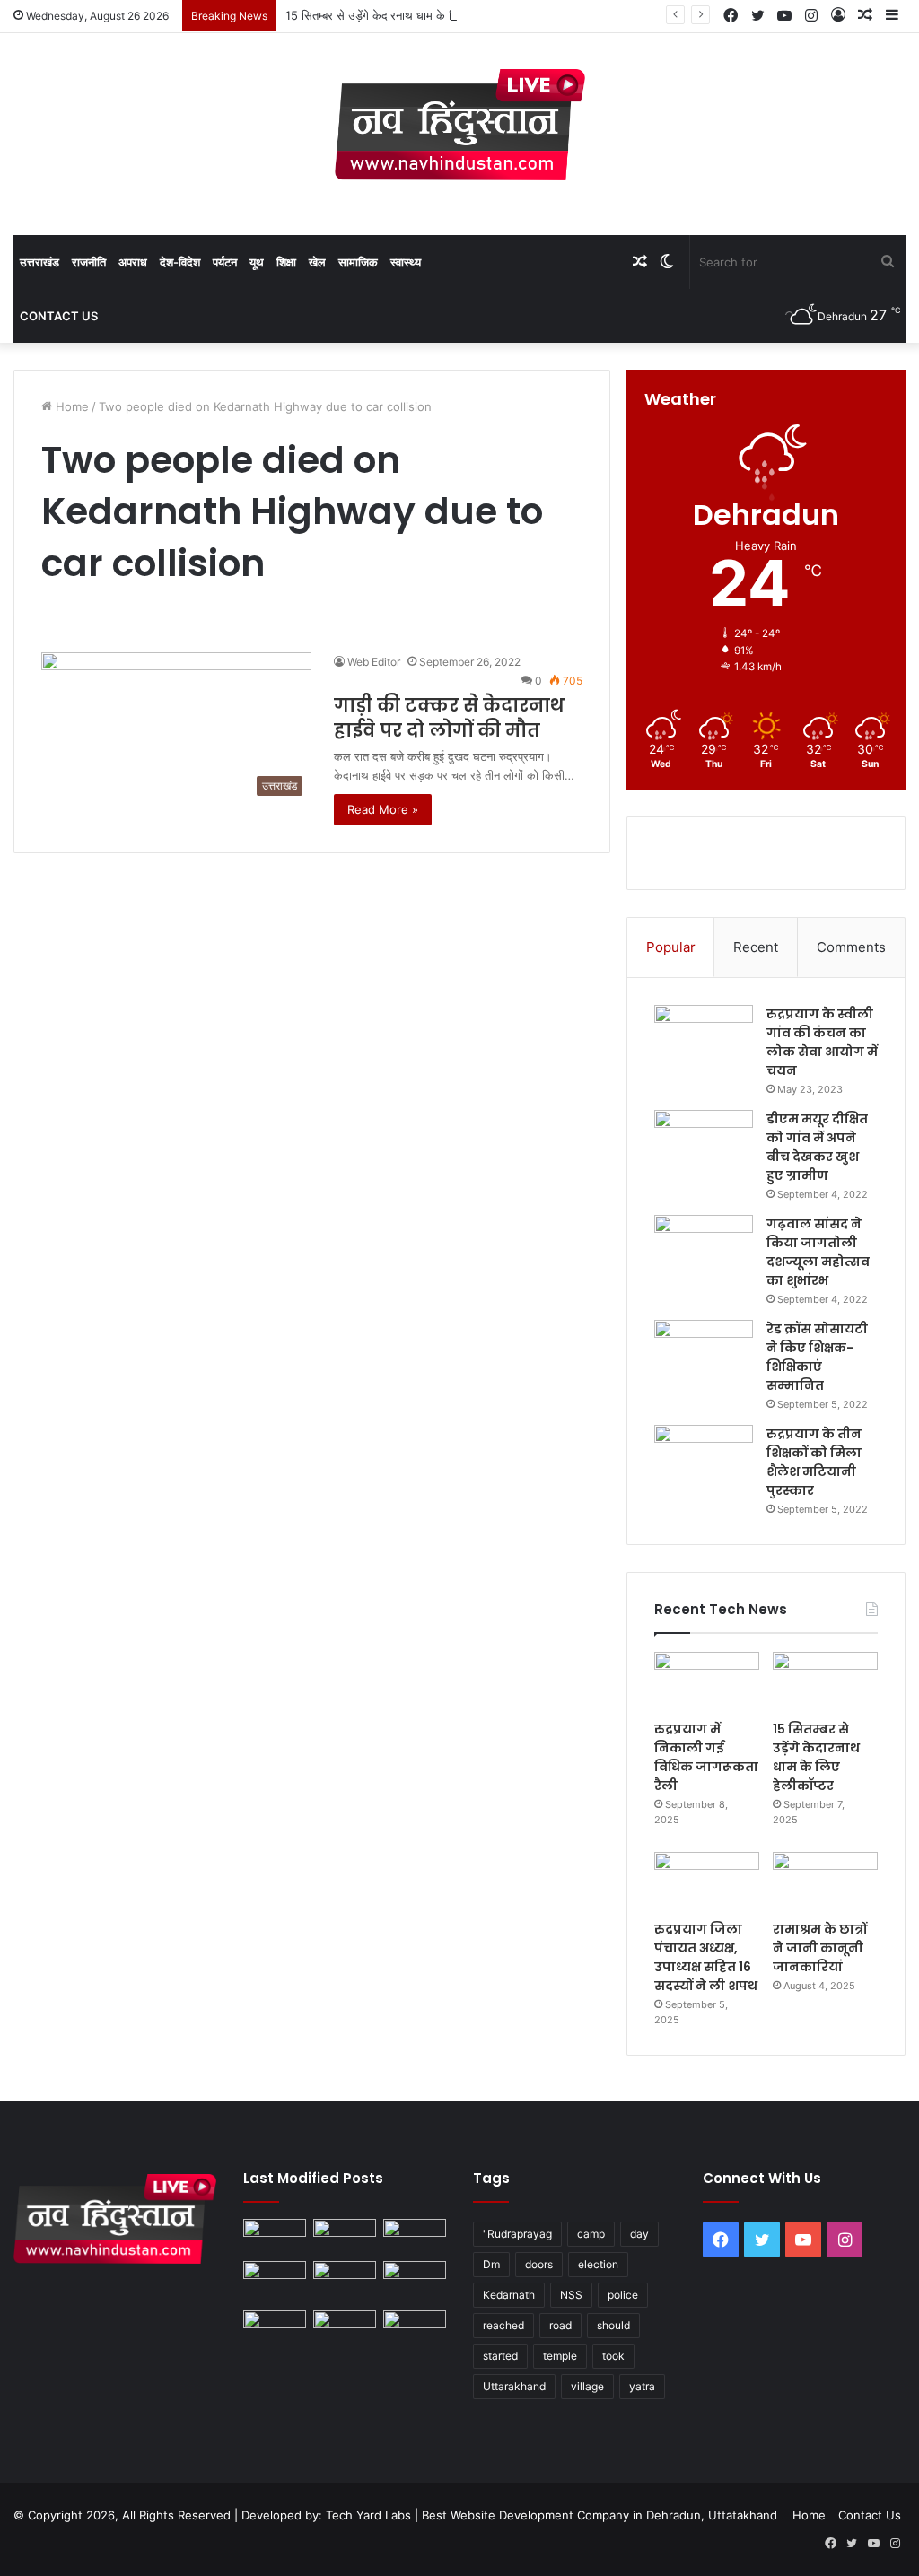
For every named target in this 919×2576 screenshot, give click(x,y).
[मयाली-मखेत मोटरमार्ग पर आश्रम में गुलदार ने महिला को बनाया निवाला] (275, 2328)
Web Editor (374, 662)
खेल (317, 262)
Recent (756, 947)
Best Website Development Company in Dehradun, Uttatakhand (600, 2515)
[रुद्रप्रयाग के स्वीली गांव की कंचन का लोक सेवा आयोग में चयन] (704, 1039)
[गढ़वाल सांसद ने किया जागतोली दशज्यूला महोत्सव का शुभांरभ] (704, 1249)
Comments (851, 947)
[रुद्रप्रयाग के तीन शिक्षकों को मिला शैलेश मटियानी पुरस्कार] (704, 1458)
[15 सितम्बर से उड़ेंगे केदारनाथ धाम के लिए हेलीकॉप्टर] (825, 1681)
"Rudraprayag (517, 2234)
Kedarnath (509, 2295)
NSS (571, 2295)
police (623, 2295)
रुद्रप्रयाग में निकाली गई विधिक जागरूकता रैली (706, 1757)
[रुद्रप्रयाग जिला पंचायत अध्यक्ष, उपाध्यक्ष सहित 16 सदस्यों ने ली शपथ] (707, 1882)
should (613, 2325)
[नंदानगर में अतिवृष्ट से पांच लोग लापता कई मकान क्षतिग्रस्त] (275, 2236)
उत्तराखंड (39, 262)
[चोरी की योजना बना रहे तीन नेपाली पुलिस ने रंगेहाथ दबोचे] (415, 2328)
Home (70, 406)
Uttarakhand (514, 2386)
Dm (491, 2264)
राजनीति (89, 262)
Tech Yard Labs (368, 2515)
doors (539, 2264)
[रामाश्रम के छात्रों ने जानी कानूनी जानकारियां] (825, 1882)
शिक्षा (286, 262)
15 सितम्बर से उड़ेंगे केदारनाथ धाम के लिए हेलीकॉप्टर (398, 15)
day (639, 2234)
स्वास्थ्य (406, 262)
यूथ (257, 262)
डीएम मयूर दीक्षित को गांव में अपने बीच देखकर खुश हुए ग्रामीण (817, 1147)
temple (560, 2356)
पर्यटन (225, 262)
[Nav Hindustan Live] (460, 125)
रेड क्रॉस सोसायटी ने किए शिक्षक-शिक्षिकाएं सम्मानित (817, 1357)
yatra (642, 2386)
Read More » (383, 809)
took (613, 2356)
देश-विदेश (180, 262)
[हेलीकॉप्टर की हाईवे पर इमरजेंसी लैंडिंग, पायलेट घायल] (345, 2328)
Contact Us (59, 316)
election (598, 2264)
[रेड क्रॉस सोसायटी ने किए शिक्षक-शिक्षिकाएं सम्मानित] (704, 1353)
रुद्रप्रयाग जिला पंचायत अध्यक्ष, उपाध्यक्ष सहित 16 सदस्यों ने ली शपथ (706, 1957)
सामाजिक (358, 262)
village (587, 2386)
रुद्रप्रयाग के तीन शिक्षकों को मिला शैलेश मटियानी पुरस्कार (814, 1462)
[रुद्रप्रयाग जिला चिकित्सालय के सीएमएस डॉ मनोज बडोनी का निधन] (415, 2282)
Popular (671, 947)
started (500, 2356)
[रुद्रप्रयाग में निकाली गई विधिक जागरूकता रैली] (707, 1681)
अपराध (133, 262)
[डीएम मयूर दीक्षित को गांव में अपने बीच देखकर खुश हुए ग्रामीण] (704, 1144)
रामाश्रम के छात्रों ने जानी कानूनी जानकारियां (820, 1948)
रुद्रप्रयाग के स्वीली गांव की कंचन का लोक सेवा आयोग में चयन (822, 1042)
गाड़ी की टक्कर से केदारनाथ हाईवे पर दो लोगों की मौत (449, 718)
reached (503, 2325)
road (560, 2325)
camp (591, 2234)
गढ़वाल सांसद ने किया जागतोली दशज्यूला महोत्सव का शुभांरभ (818, 1252)
